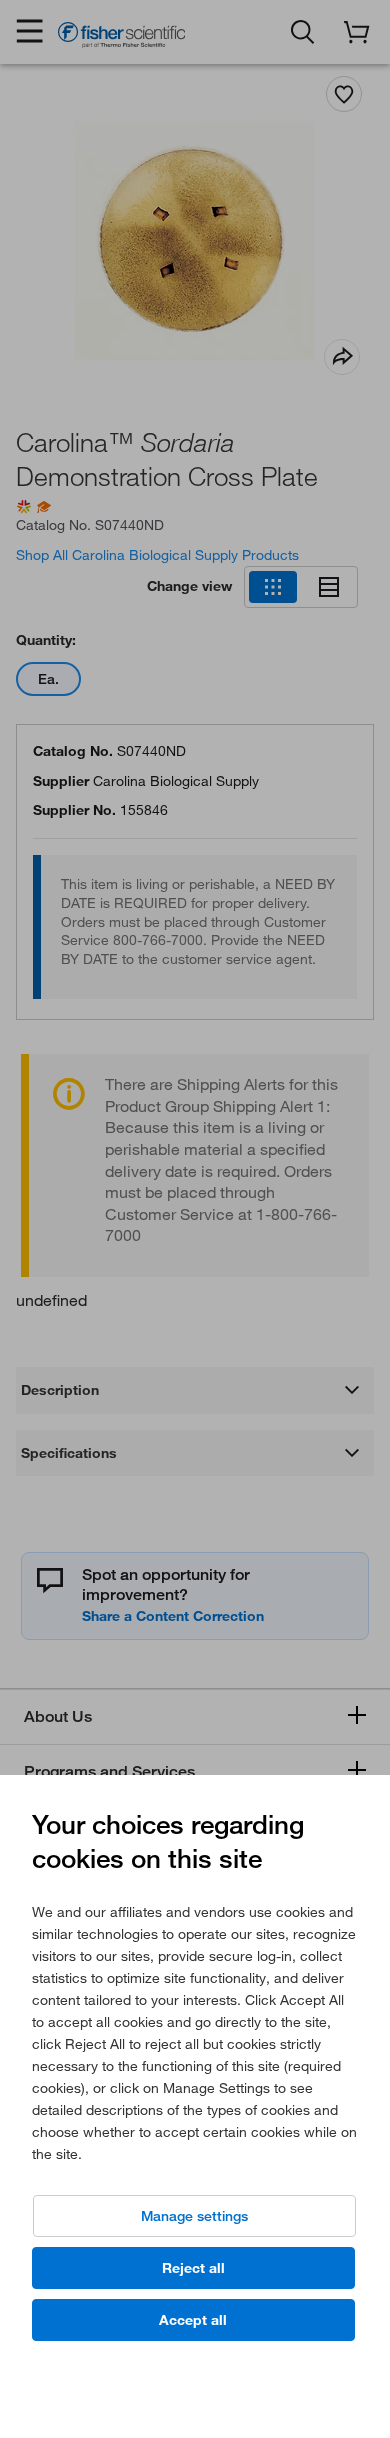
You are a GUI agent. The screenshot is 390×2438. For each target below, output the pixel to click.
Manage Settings (194, 2216)
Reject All (193, 2268)
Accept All (193, 2320)
